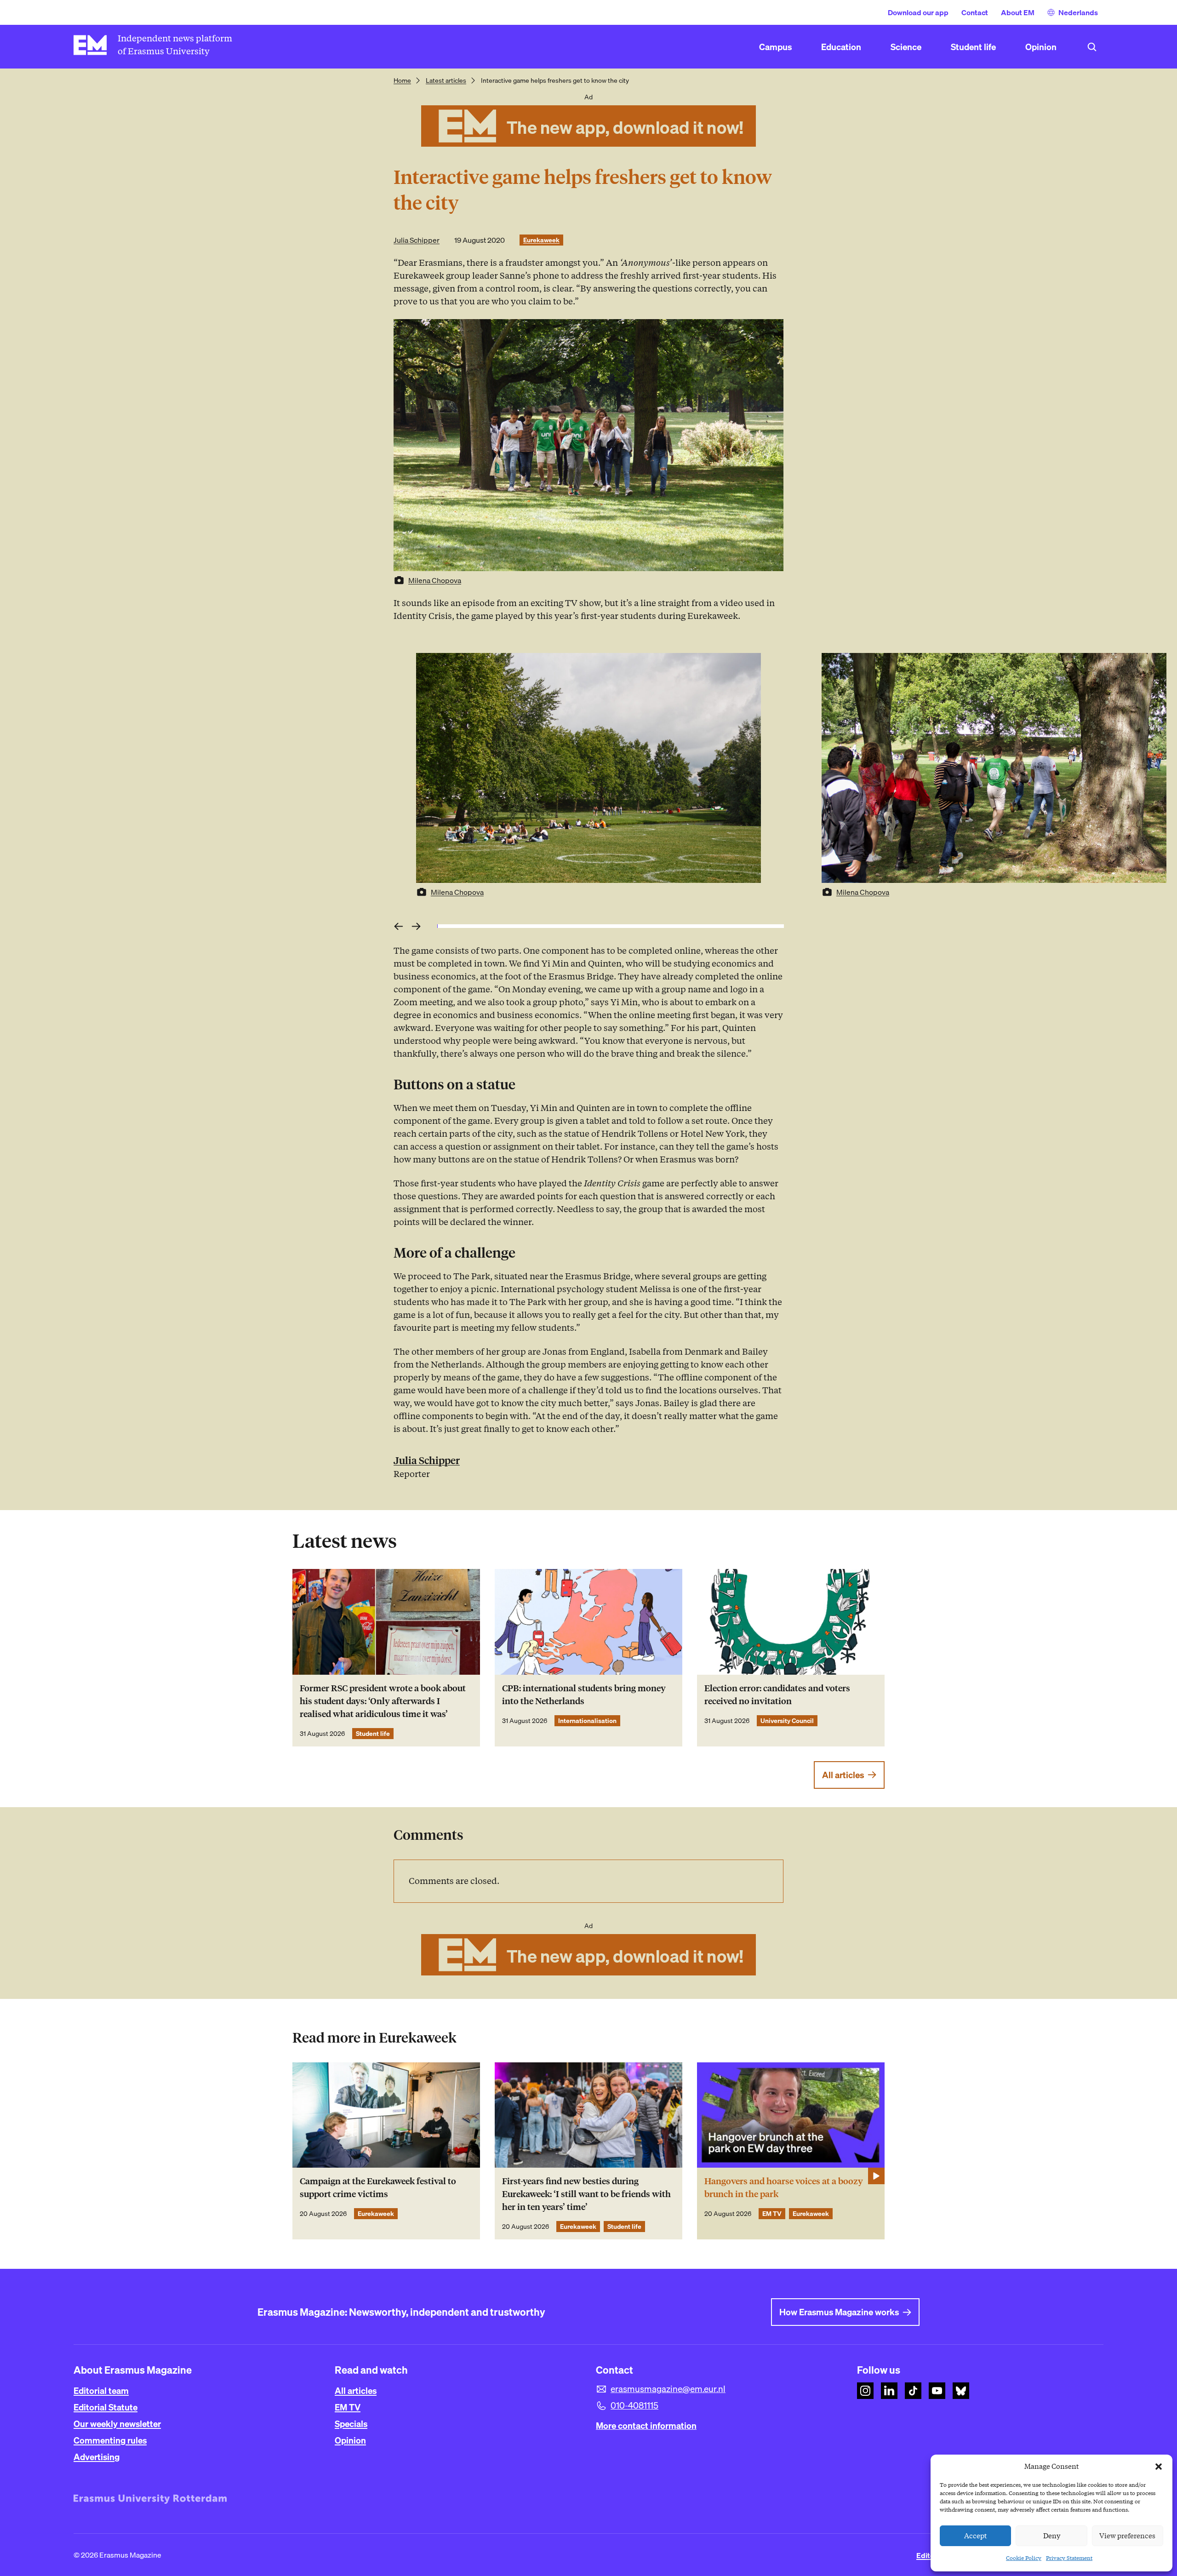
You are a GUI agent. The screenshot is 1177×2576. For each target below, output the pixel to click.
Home (402, 80)
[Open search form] (1092, 47)
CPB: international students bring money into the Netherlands (584, 1695)
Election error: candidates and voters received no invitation (777, 1695)
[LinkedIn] (889, 2391)
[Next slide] (419, 926)
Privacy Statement (1069, 2558)
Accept (976, 2536)
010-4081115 (634, 2405)
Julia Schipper (417, 240)
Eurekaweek (541, 240)
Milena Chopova (435, 580)
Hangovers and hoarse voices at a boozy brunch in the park (784, 2188)
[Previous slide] (400, 926)
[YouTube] (937, 2391)
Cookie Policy (1024, 2558)
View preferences (1127, 2536)
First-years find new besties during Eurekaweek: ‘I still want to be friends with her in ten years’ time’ (586, 2194)
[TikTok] (913, 2391)
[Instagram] (865, 2391)
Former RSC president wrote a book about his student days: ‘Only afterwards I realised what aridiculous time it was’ (383, 1701)
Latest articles (446, 80)
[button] (1159, 2467)
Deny (1052, 2536)
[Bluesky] (961, 2391)
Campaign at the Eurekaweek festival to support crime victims (378, 2188)
